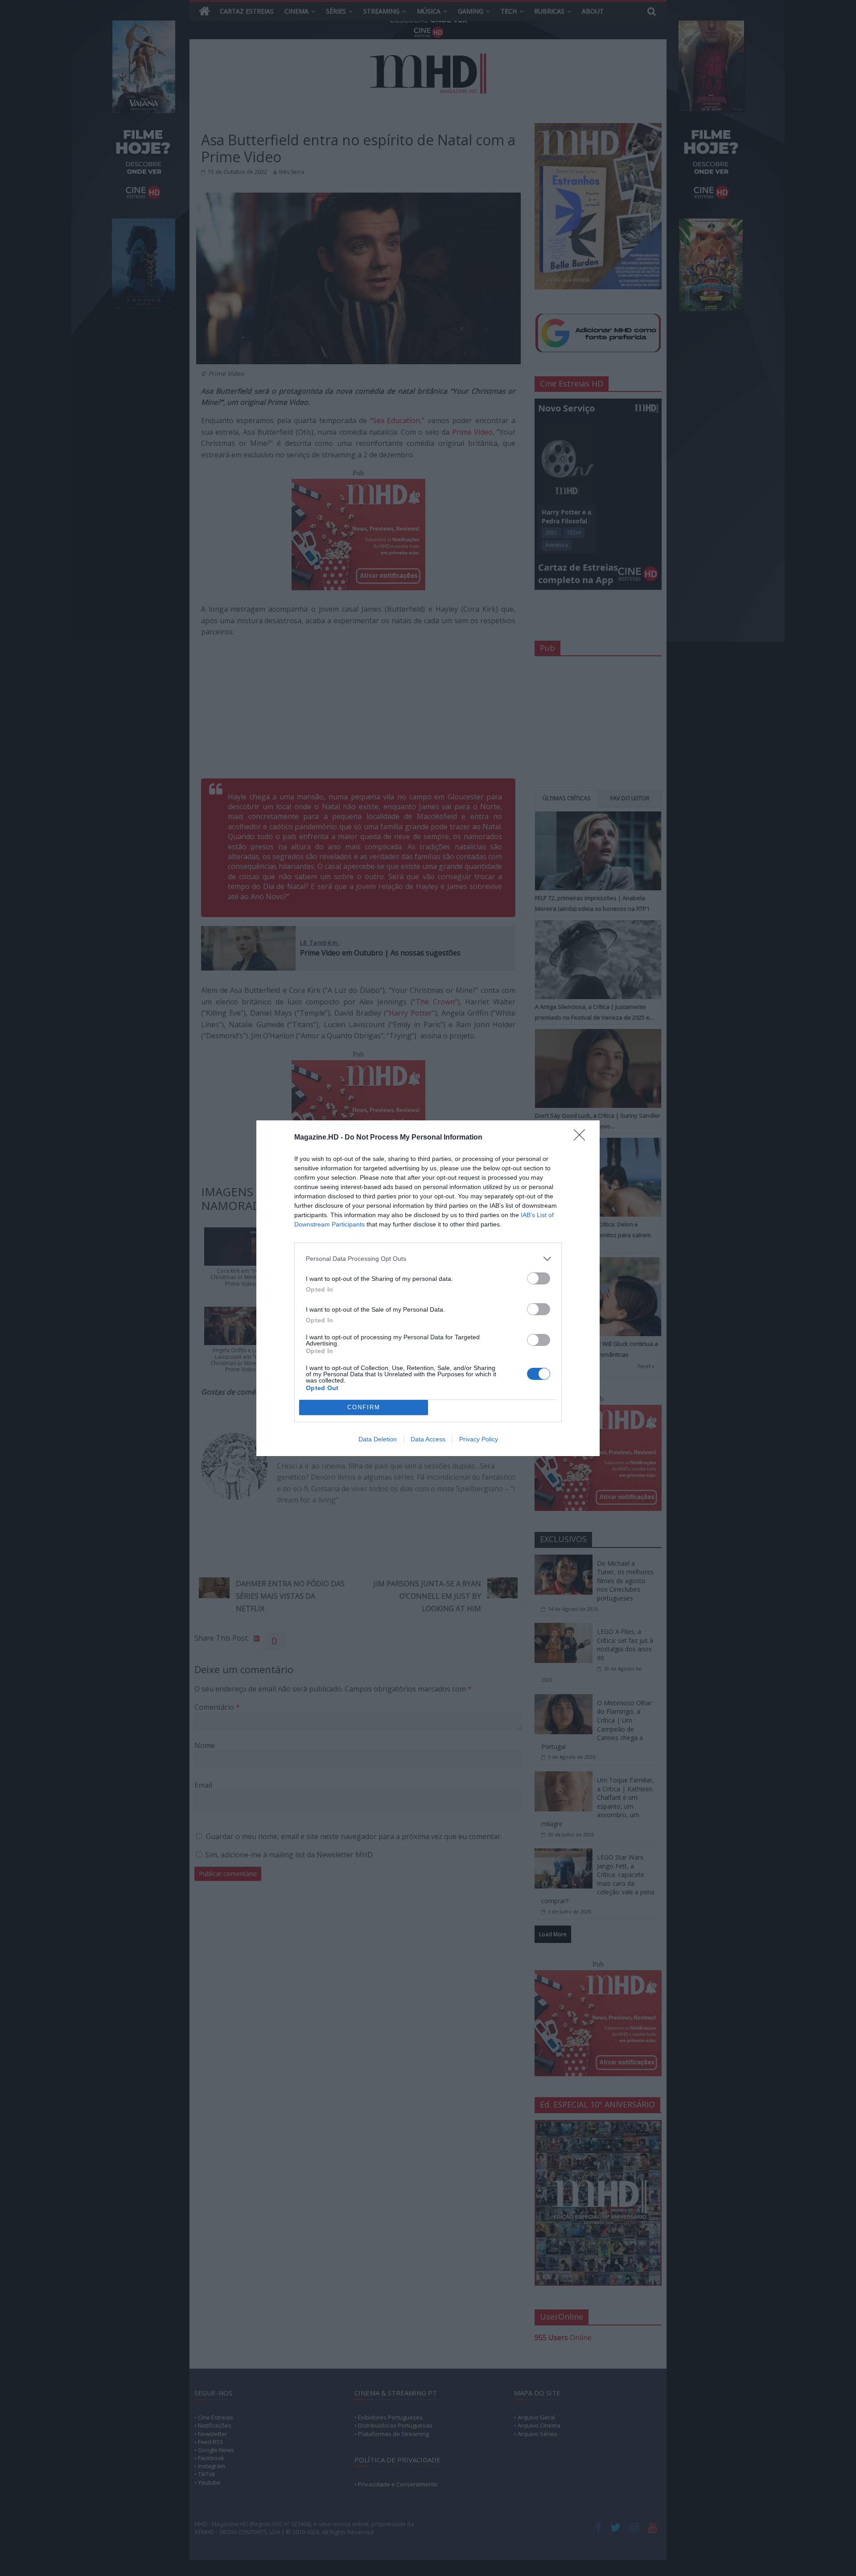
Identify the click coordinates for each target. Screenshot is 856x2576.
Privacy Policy (479, 1439)
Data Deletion (378, 1439)
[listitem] (428, 1259)
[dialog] (428, 1288)
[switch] (539, 1278)
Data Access (428, 1439)
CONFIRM (364, 1407)
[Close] (582, 1138)
